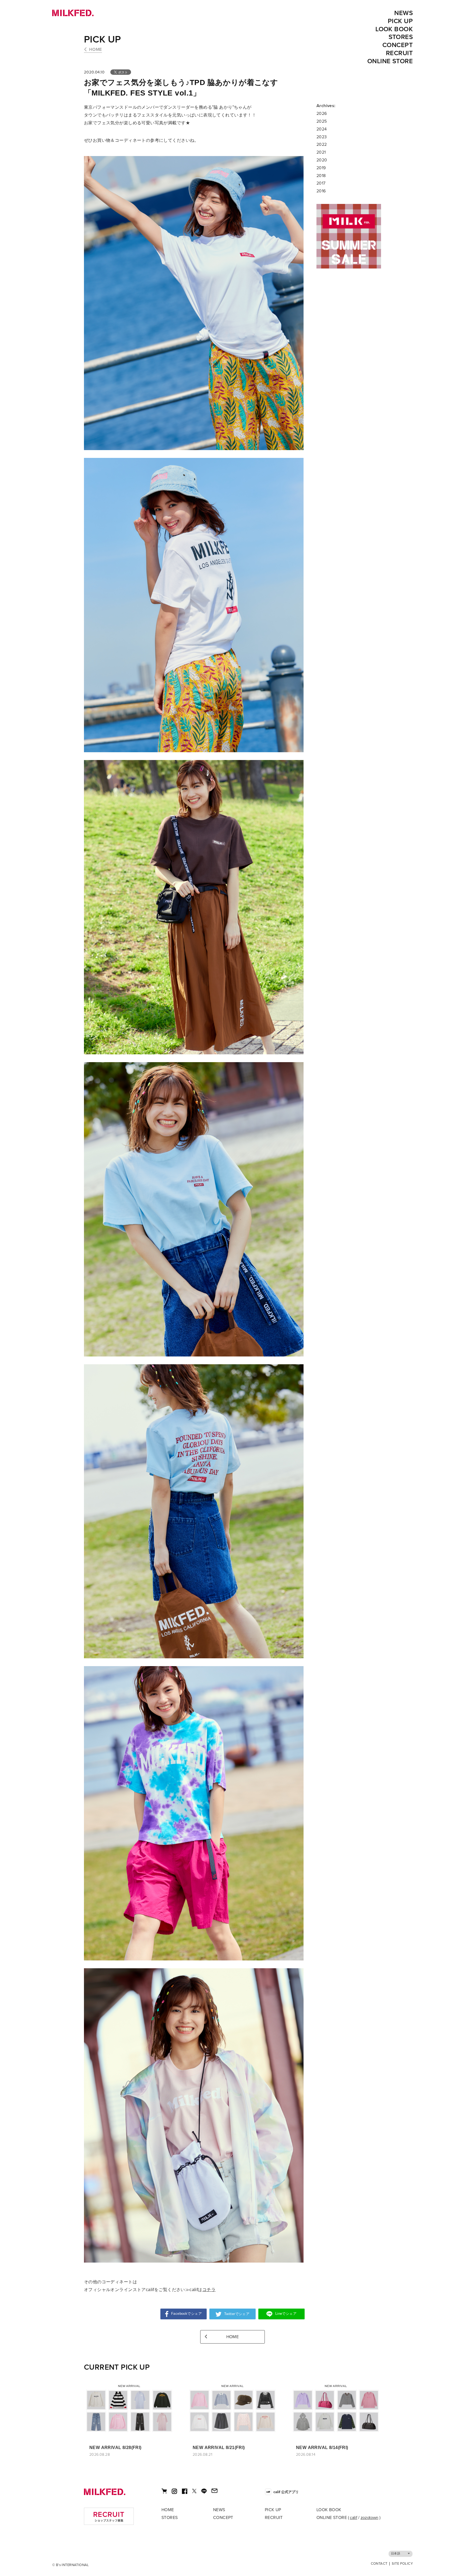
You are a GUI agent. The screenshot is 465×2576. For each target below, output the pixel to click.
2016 (321, 191)
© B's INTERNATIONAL (71, 2565)
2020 (322, 160)
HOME (96, 50)
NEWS (404, 13)
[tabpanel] (349, 236)
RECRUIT (399, 53)
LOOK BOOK (394, 29)
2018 (321, 176)
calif (353, 2518)
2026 (322, 114)
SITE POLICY (402, 2564)
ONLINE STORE (390, 61)
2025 (322, 121)
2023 (322, 137)
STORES (401, 37)
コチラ (209, 2290)
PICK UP (400, 21)
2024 (322, 129)
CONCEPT (398, 45)
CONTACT (379, 2564)
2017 (321, 183)
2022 (322, 144)
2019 (321, 168)
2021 (321, 152)
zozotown (369, 2518)
